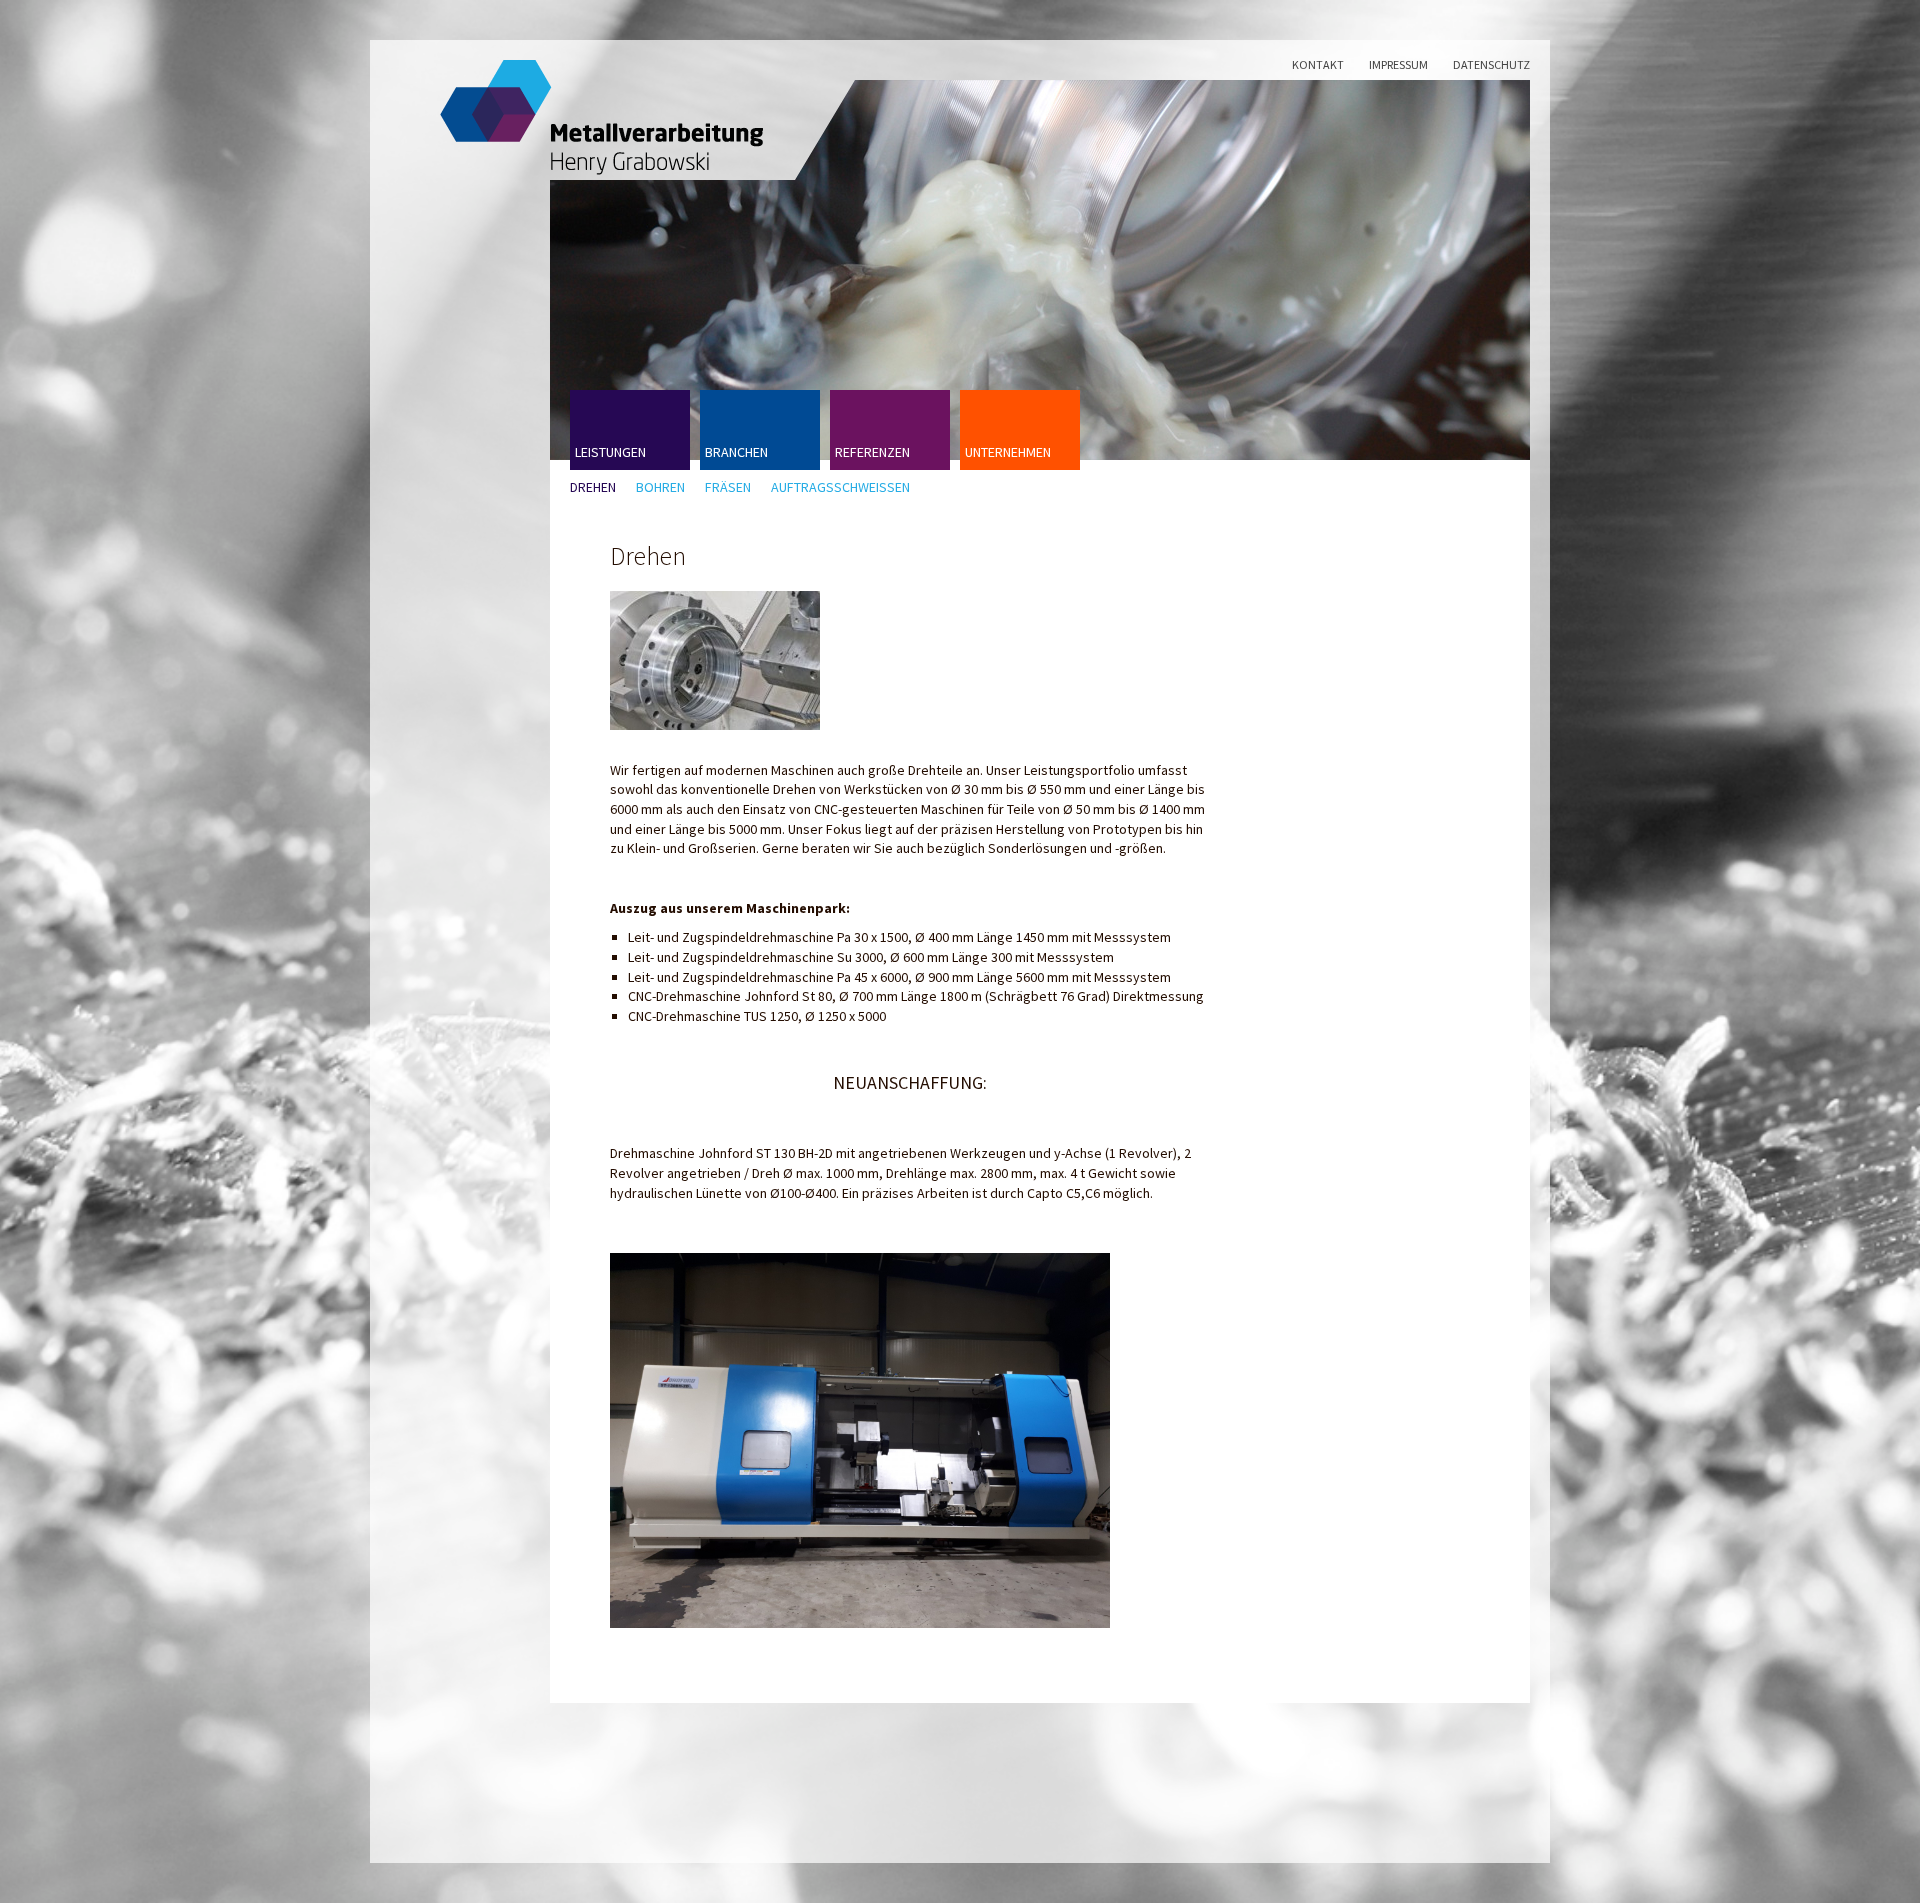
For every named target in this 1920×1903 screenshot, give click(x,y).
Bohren (660, 487)
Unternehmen (1008, 452)
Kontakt (1318, 64)
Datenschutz (1491, 64)
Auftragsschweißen (840, 487)
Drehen (593, 487)
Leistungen (610, 452)
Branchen (736, 452)
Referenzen (872, 452)
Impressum (1398, 64)
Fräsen (728, 487)
